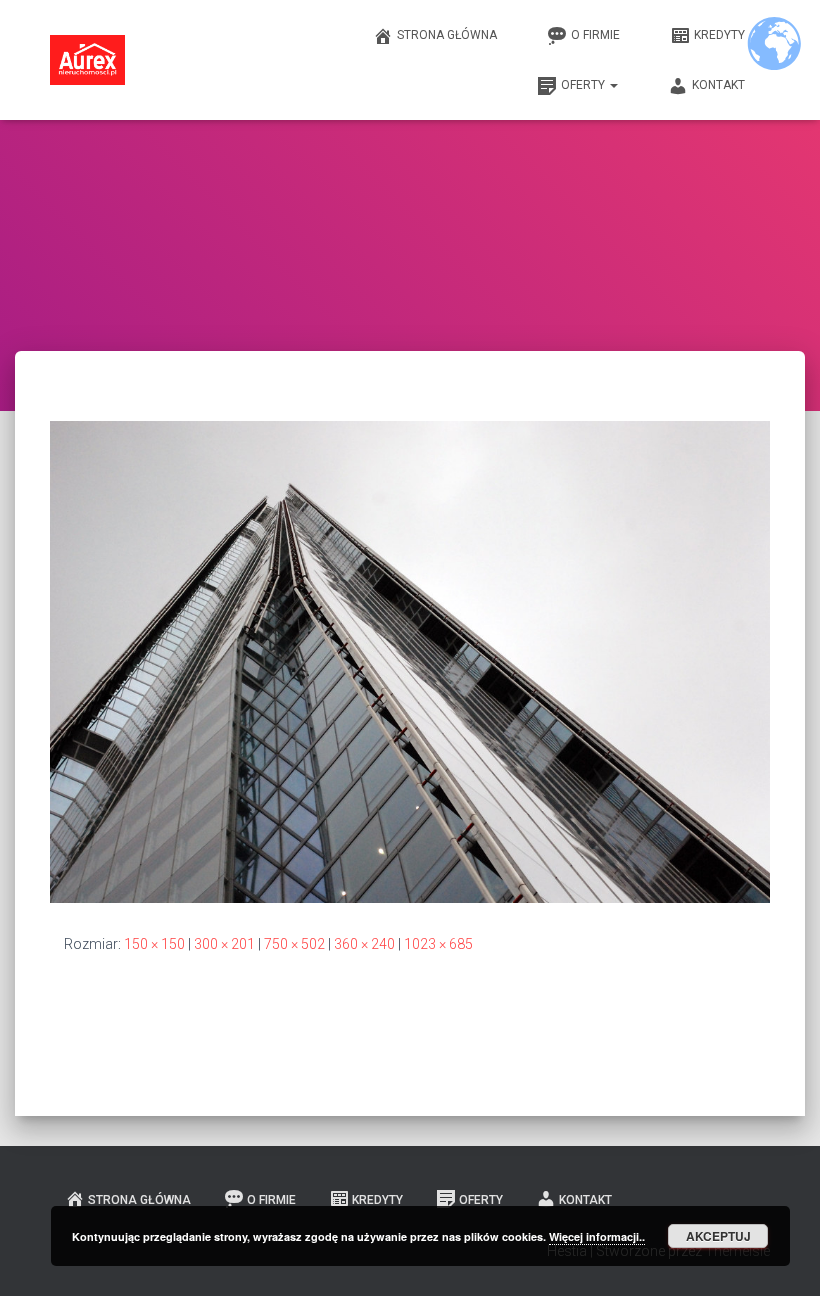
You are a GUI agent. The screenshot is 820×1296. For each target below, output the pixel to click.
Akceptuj (718, 1236)
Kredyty (719, 35)
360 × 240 (364, 944)
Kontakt (718, 85)
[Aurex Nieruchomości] (87, 60)
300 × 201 (224, 944)
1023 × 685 (438, 944)
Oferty (584, 85)
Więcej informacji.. (597, 1236)
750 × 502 (294, 944)
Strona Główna (447, 35)
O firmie (595, 35)
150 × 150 (154, 944)
